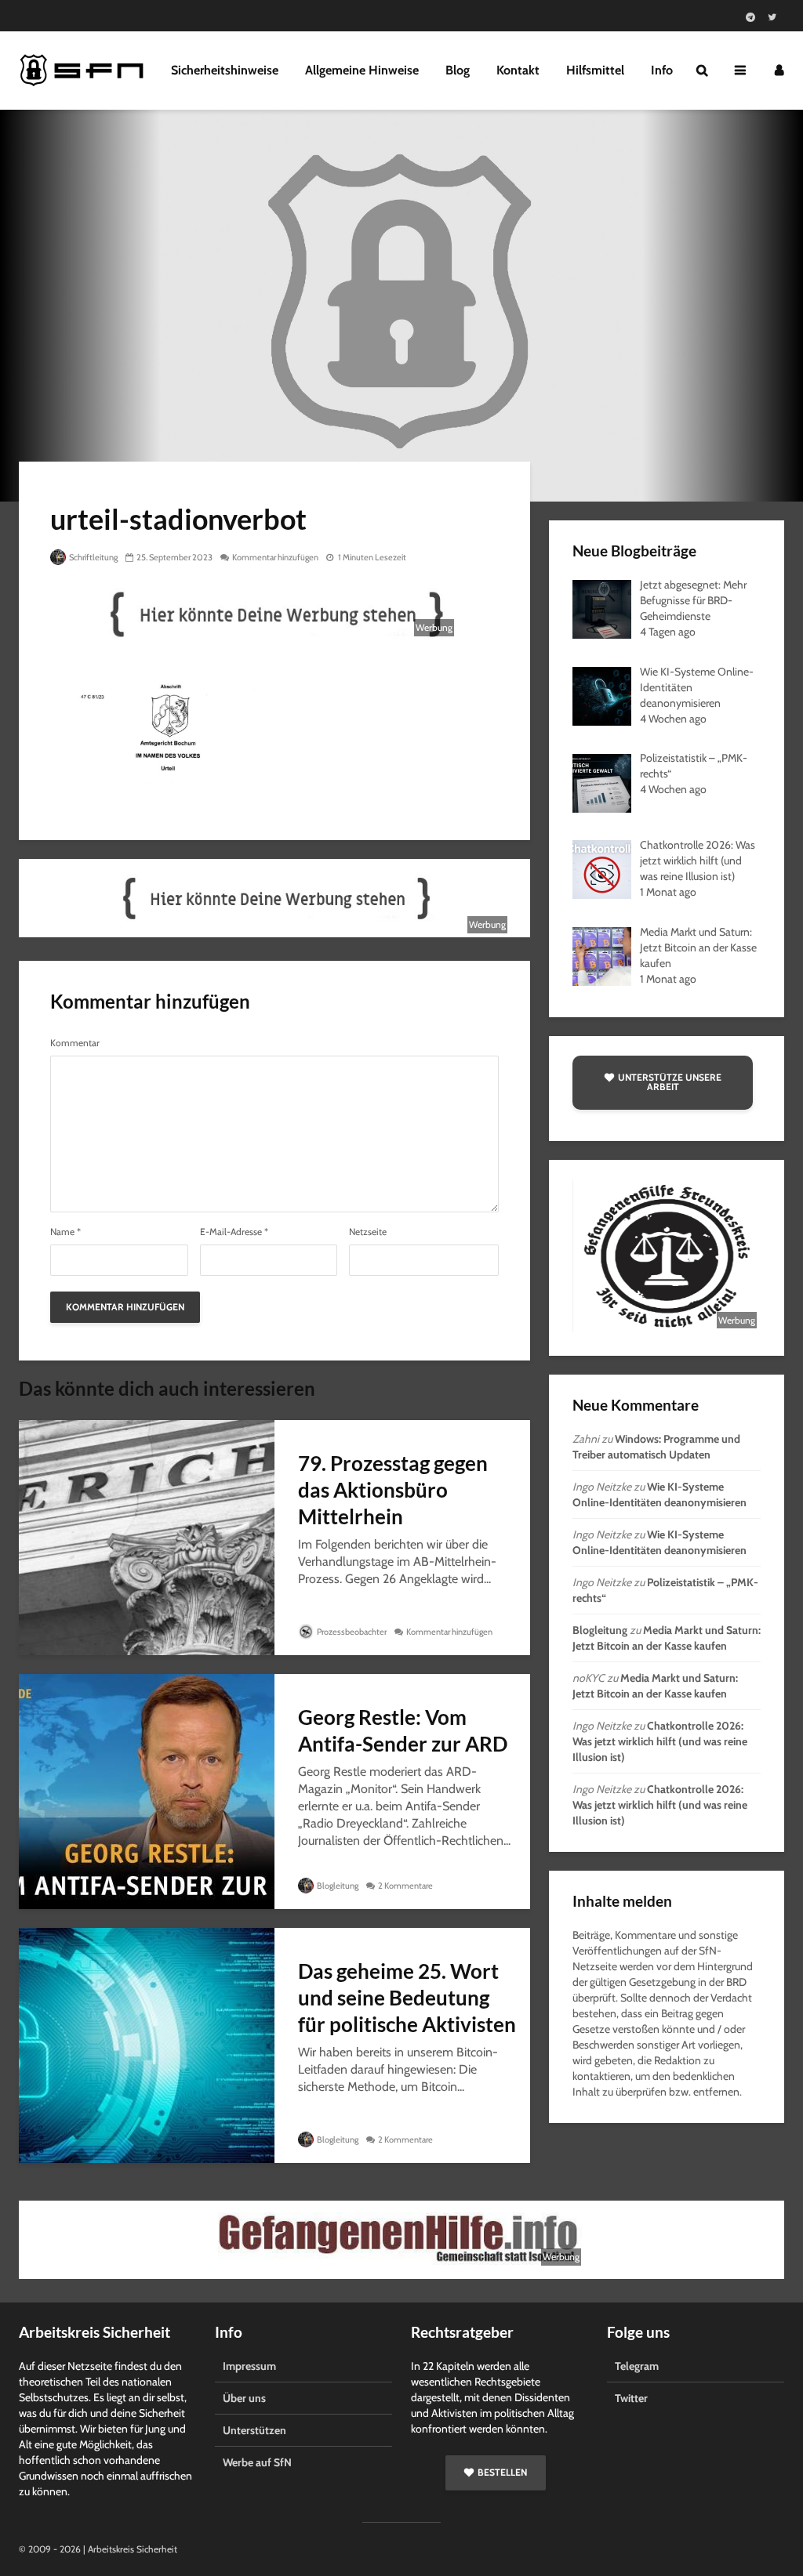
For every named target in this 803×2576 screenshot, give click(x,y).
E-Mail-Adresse (234, 1232)
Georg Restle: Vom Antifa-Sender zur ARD (403, 1730)
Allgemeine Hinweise (362, 70)
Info (662, 70)
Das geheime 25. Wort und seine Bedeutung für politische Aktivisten (407, 1998)
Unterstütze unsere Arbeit (670, 1082)
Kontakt (518, 70)
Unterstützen (254, 2430)
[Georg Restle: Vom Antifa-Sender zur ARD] (147, 1790)
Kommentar (75, 1043)
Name (65, 1232)
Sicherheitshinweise (225, 70)
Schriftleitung (93, 557)
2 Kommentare (405, 1886)
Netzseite (368, 1232)
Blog (458, 70)
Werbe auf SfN (257, 2462)
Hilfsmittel (595, 70)
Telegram (637, 2366)
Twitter (631, 2398)
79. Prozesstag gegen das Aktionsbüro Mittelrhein (393, 1490)
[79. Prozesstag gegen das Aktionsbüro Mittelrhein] (147, 1536)
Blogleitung (337, 1886)
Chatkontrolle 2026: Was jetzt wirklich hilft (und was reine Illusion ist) (660, 1741)
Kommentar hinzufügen (275, 557)
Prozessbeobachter (351, 1632)
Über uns (244, 2398)
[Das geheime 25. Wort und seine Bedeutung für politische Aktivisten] (147, 2044)
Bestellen (502, 2472)
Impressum (249, 2366)
